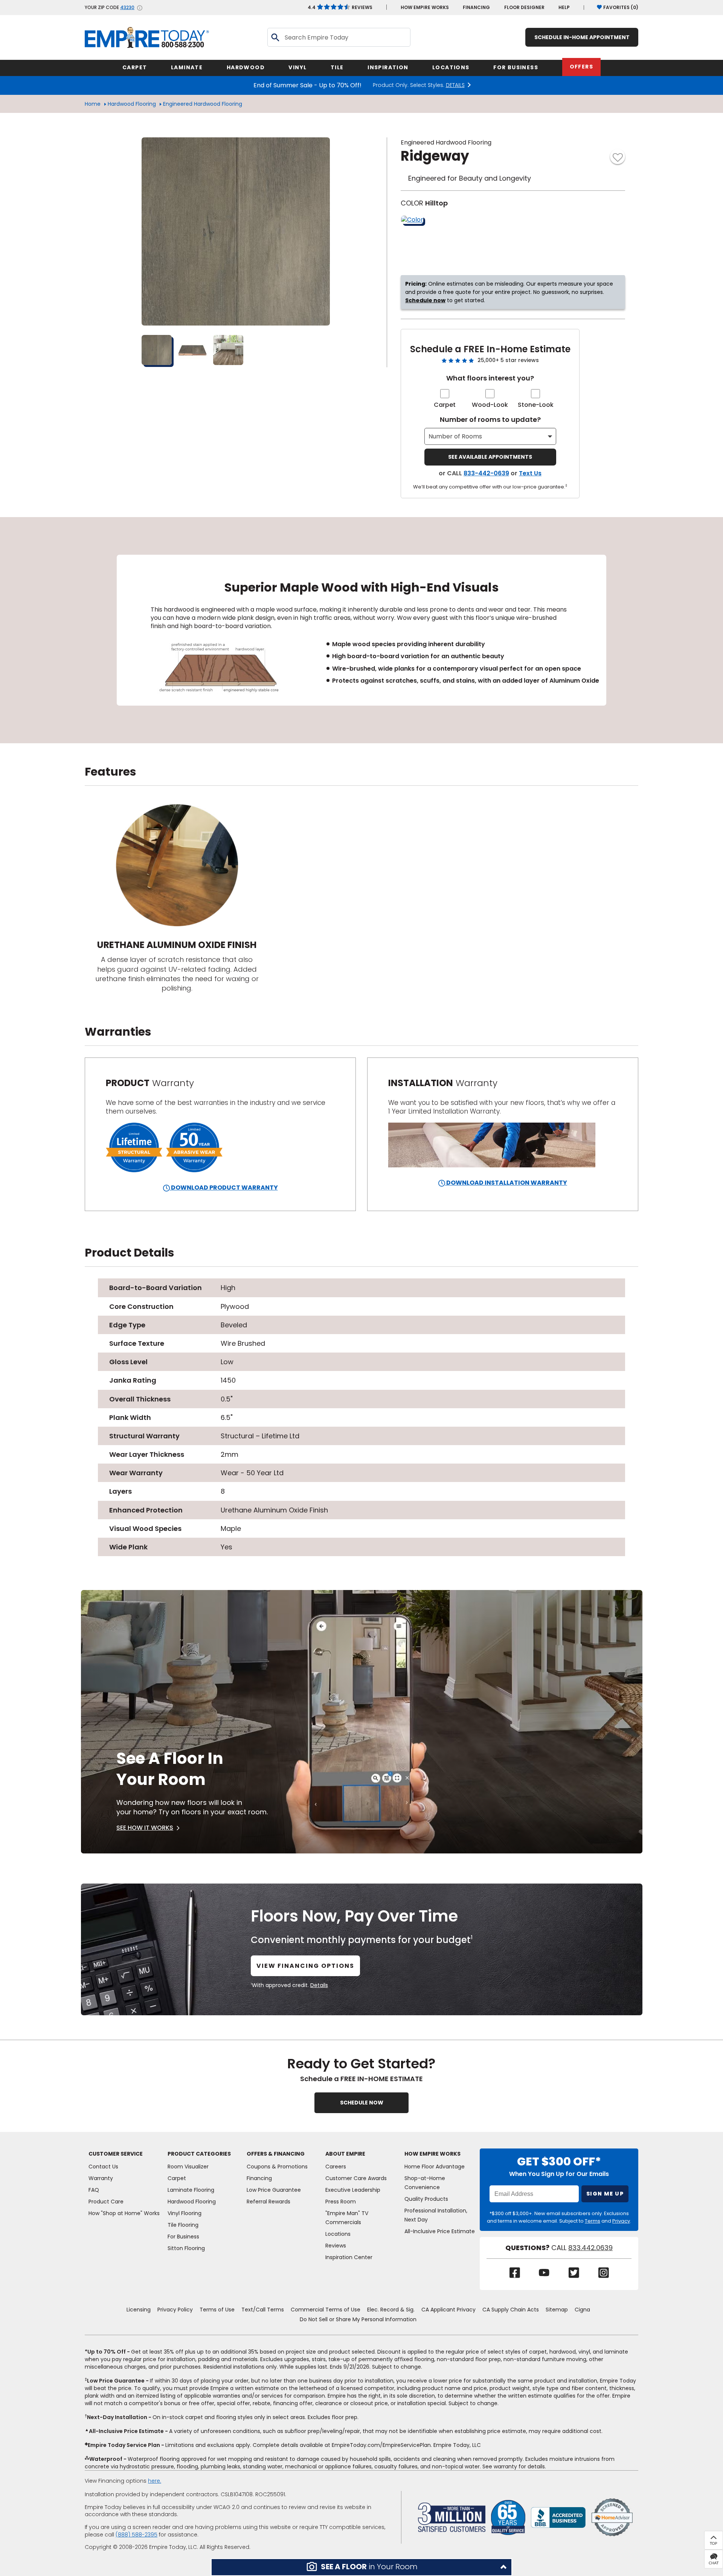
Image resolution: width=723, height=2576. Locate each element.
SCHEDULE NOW (362, 2103)
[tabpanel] (361, 630)
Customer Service (116, 2154)
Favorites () (621, 7)
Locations (338, 2234)
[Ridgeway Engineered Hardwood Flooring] (236, 231)
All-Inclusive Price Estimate (440, 2231)
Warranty (101, 2178)
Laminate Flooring (191, 2190)
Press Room (341, 2202)
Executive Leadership (353, 2190)
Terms (593, 2221)
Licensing (139, 2310)
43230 (127, 8)
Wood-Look (490, 405)
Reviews (340, 7)
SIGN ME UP (605, 2194)
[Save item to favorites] (618, 157)
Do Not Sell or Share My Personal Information (358, 2319)
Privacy (621, 2221)
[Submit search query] (275, 37)
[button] (361, 2567)
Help (564, 7)
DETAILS (455, 85)
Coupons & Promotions (277, 2167)
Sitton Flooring (186, 2248)
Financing (476, 7)
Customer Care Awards (356, 2178)
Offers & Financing (276, 2154)
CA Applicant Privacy (448, 2310)
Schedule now (425, 300)
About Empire (345, 2154)
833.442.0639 (590, 2248)
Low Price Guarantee (274, 2190)
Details (319, 1985)
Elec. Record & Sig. (391, 2310)
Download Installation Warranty (506, 1183)
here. (155, 2481)
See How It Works (145, 1828)
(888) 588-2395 (137, 2535)
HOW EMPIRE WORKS (425, 7)
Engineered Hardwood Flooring (203, 104)
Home (93, 104)
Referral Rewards (268, 2202)
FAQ (94, 2190)
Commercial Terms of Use (326, 2310)
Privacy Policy (175, 2310)
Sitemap (557, 2310)
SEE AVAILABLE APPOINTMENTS (490, 457)
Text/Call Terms (263, 2310)
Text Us (530, 473)
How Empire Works (432, 2154)
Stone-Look (536, 405)
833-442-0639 (486, 473)
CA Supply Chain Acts (511, 2310)
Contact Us (103, 2167)
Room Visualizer (188, 2167)
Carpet (445, 405)
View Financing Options (305, 1966)
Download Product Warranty (224, 1188)
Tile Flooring (183, 2225)
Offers (581, 67)
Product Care (106, 2202)
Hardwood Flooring (132, 104)
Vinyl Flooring (185, 2213)
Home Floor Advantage (435, 2167)
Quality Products (426, 2199)
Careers (336, 2167)
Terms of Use (217, 2310)
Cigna (582, 2310)
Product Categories (199, 2154)
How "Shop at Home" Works (124, 2213)
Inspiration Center (349, 2257)
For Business (183, 2237)
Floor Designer (524, 7)
